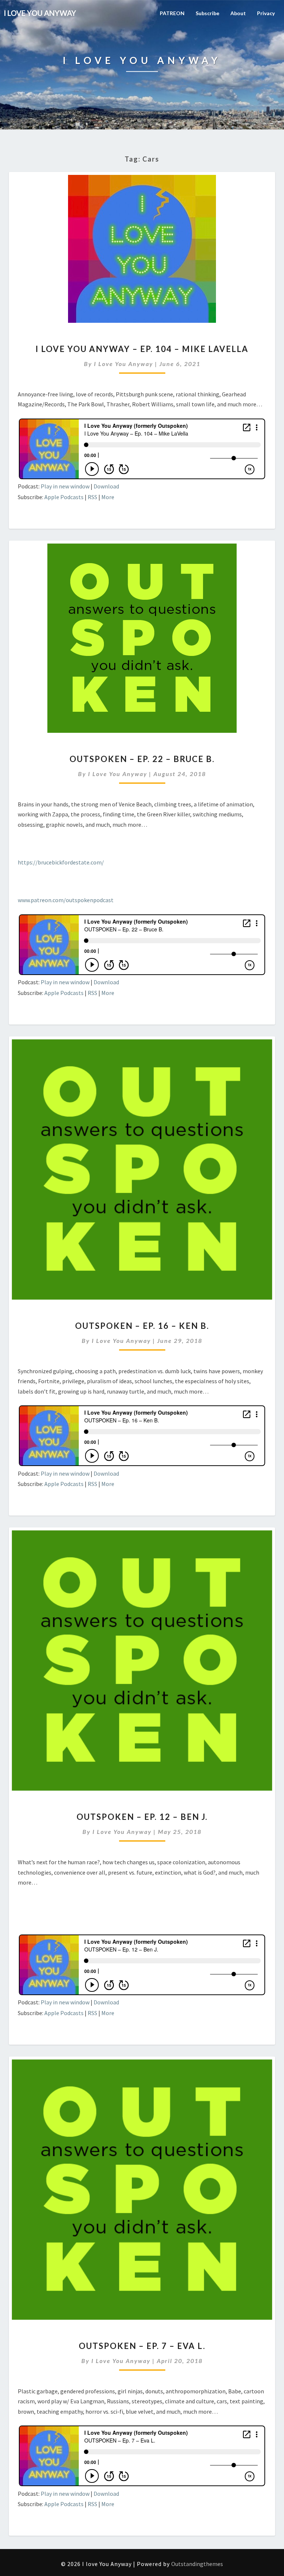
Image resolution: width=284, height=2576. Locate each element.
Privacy (266, 13)
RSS (92, 497)
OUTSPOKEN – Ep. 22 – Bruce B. (142, 759)
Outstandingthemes (197, 2564)
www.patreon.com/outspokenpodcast (66, 900)
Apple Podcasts (64, 497)
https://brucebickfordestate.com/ (61, 862)
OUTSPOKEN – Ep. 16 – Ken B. (142, 1326)
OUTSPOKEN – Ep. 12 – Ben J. (142, 1817)
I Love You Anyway (124, 364)
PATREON (172, 13)
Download (106, 486)
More (108, 497)
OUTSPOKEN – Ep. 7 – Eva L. (142, 2346)
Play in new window (65, 486)
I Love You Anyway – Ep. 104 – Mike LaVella (142, 349)
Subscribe (207, 13)
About (238, 13)
